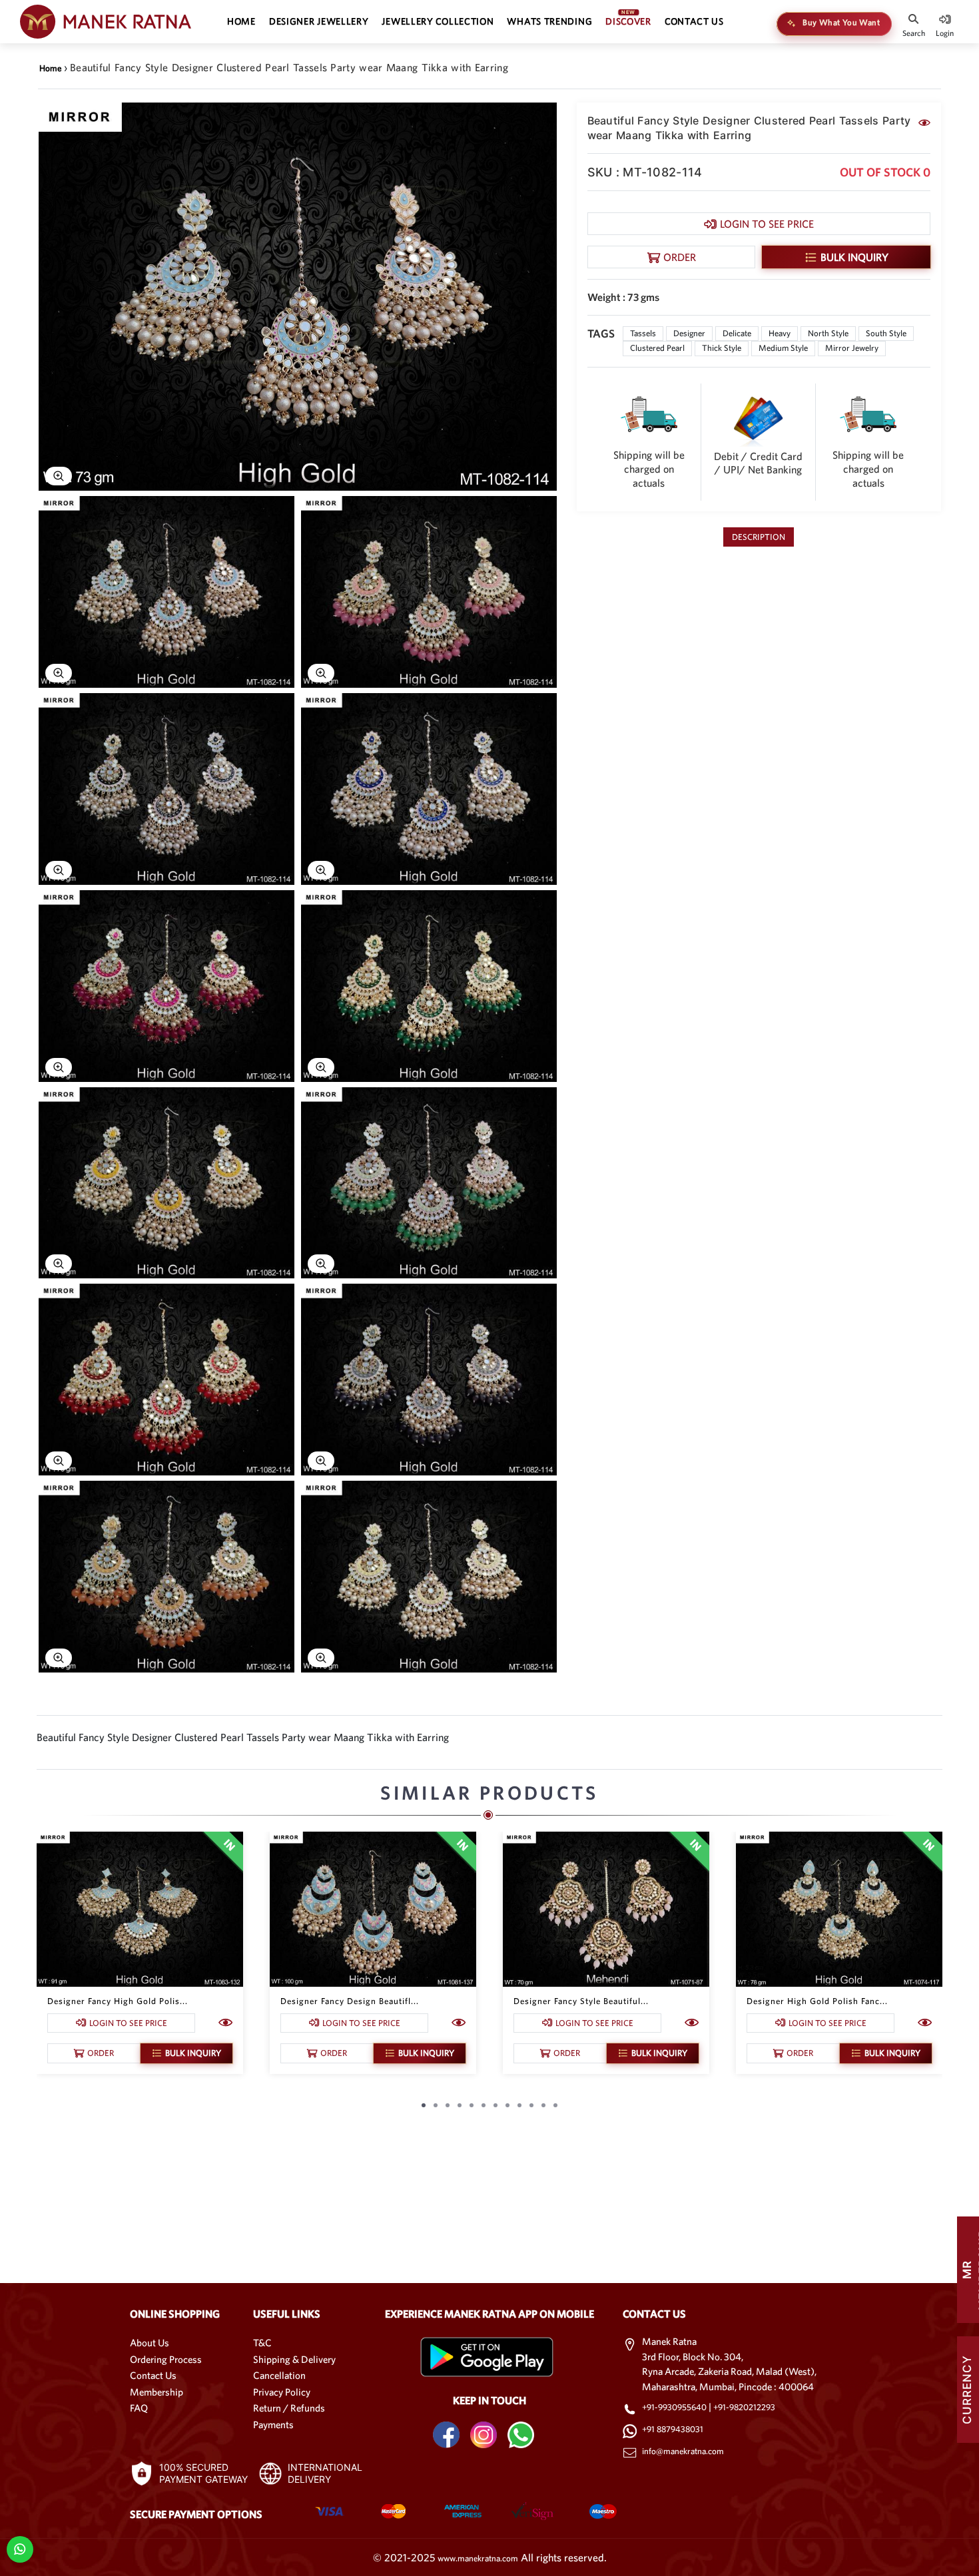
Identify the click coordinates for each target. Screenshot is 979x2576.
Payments (273, 2425)
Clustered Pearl (657, 348)
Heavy (780, 333)
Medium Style (783, 348)
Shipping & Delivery (294, 2359)
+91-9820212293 (744, 2407)
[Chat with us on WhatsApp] (20, 2548)
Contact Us (153, 2375)
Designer (689, 333)
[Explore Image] (59, 476)
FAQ (139, 2408)
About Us (150, 2343)
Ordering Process (166, 2359)
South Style (886, 333)
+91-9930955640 (675, 2407)
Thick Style (722, 348)
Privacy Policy (282, 2392)
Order (680, 257)
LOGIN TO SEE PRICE (767, 224)
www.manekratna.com (478, 2558)
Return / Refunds (289, 2408)
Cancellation (279, 2375)
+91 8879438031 (673, 2429)
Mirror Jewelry (852, 348)
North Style (828, 333)
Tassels (643, 333)
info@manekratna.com (683, 2451)
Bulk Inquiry (854, 257)
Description (759, 537)
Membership (157, 2392)
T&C (262, 2343)
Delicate (737, 333)
